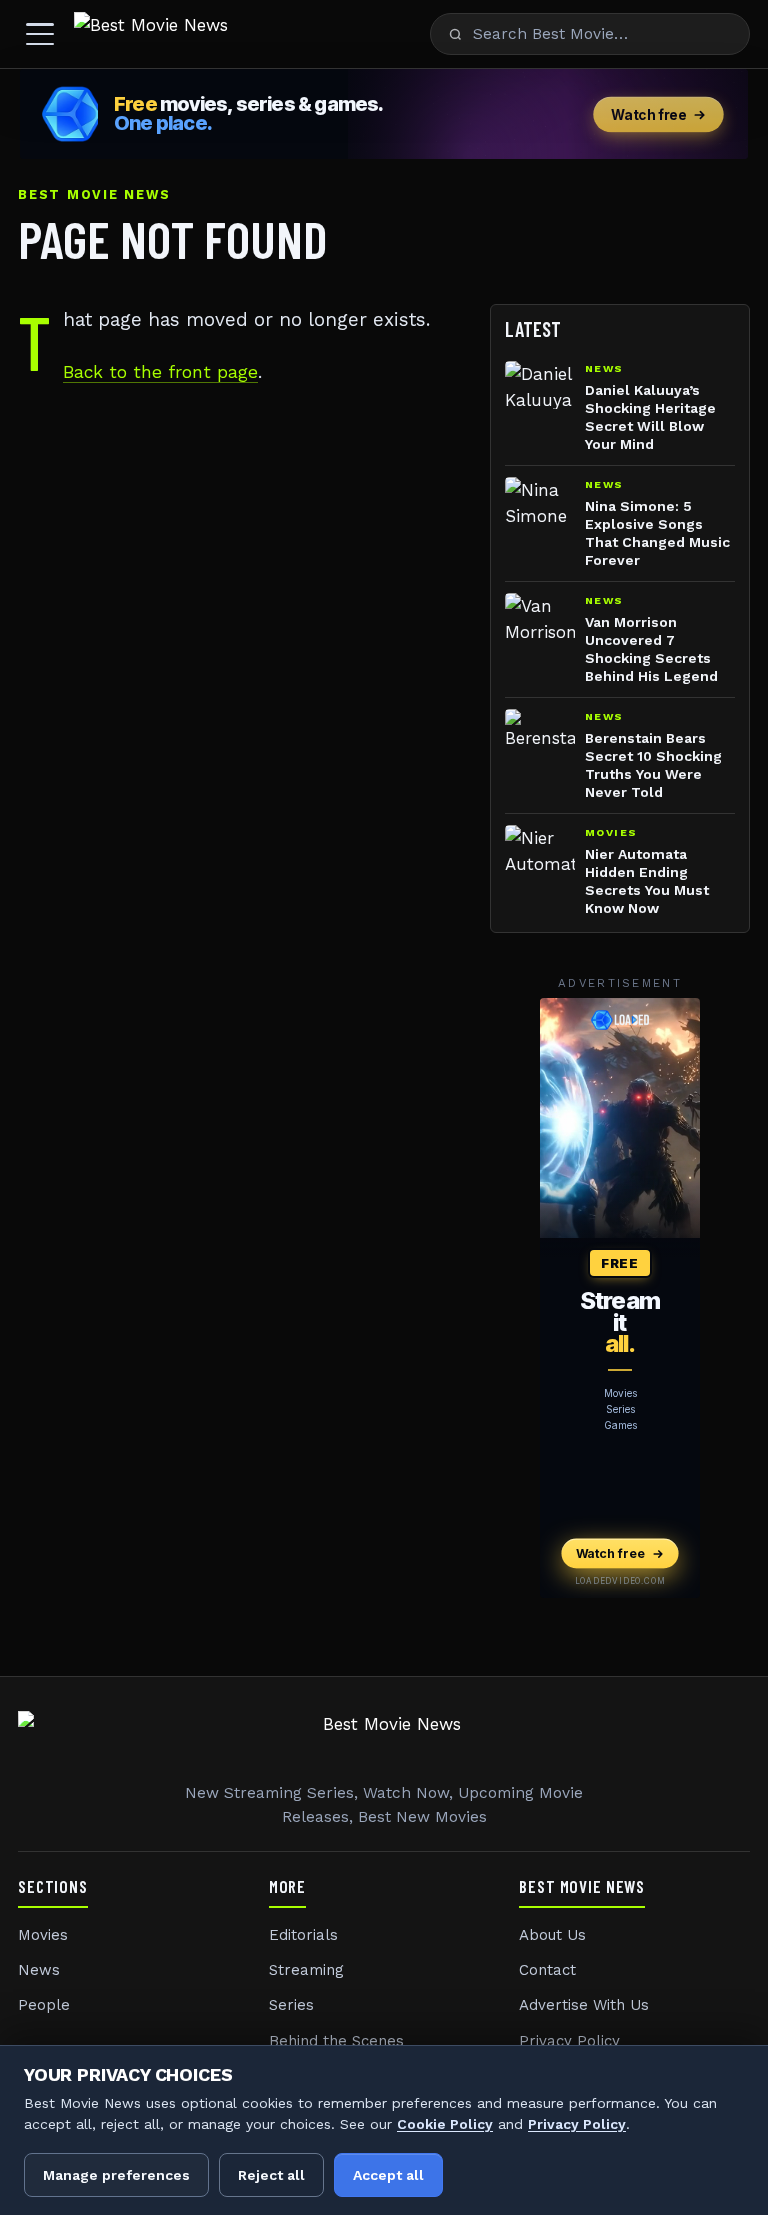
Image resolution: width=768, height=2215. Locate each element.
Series (291, 2005)
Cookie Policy (445, 2124)
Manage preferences (116, 2175)
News (39, 1970)
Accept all (388, 2175)
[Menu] (40, 34)
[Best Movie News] (151, 34)
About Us (552, 1935)
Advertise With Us (584, 2005)
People (44, 2005)
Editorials (303, 1935)
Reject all (271, 2175)
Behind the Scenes (336, 2041)
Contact (547, 1970)
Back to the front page (160, 372)
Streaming (306, 1970)
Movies (43, 1935)
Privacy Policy (569, 2041)
